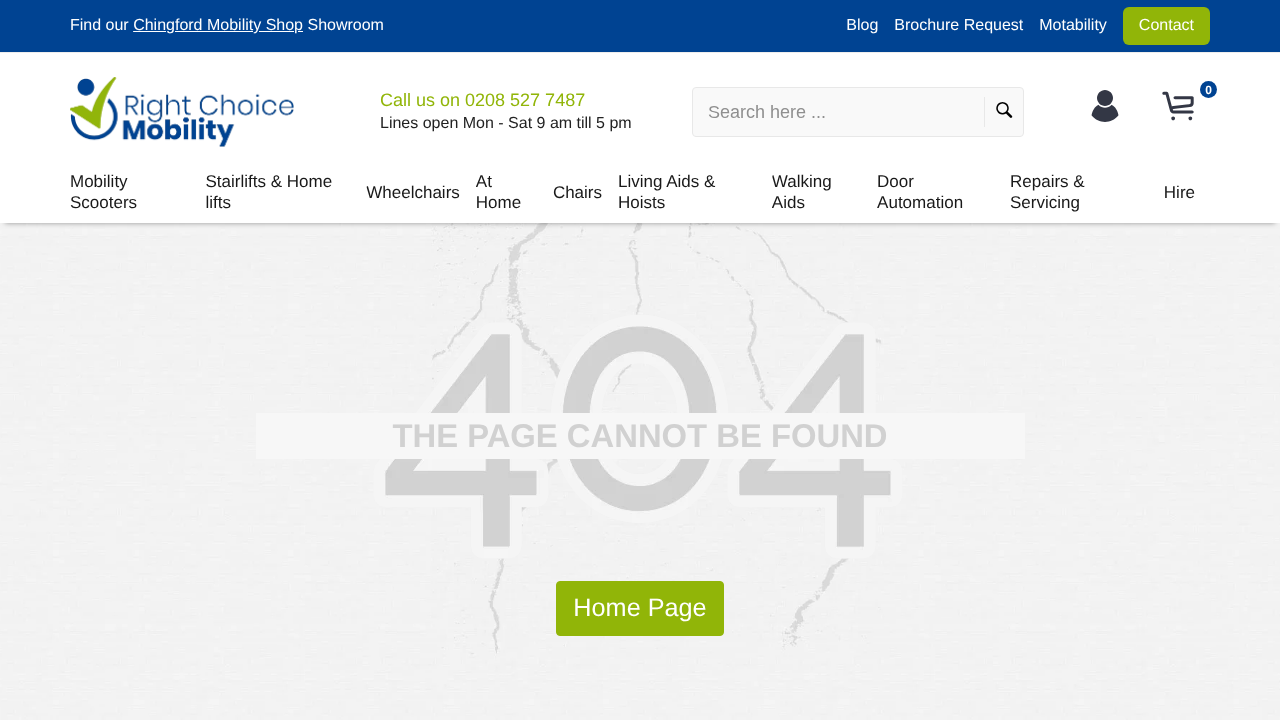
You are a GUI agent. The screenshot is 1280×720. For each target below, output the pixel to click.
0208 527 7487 (525, 100)
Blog (862, 25)
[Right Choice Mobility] (182, 112)
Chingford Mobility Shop (218, 25)
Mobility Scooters (103, 191)
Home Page (639, 608)
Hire (1179, 192)
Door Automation (920, 191)
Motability (1073, 25)
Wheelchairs (413, 192)
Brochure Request (958, 25)
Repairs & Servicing (1047, 191)
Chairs (577, 192)
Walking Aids (802, 191)
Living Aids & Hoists (666, 191)
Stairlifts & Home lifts (269, 191)
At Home (498, 191)
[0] (1181, 106)
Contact (1166, 25)
